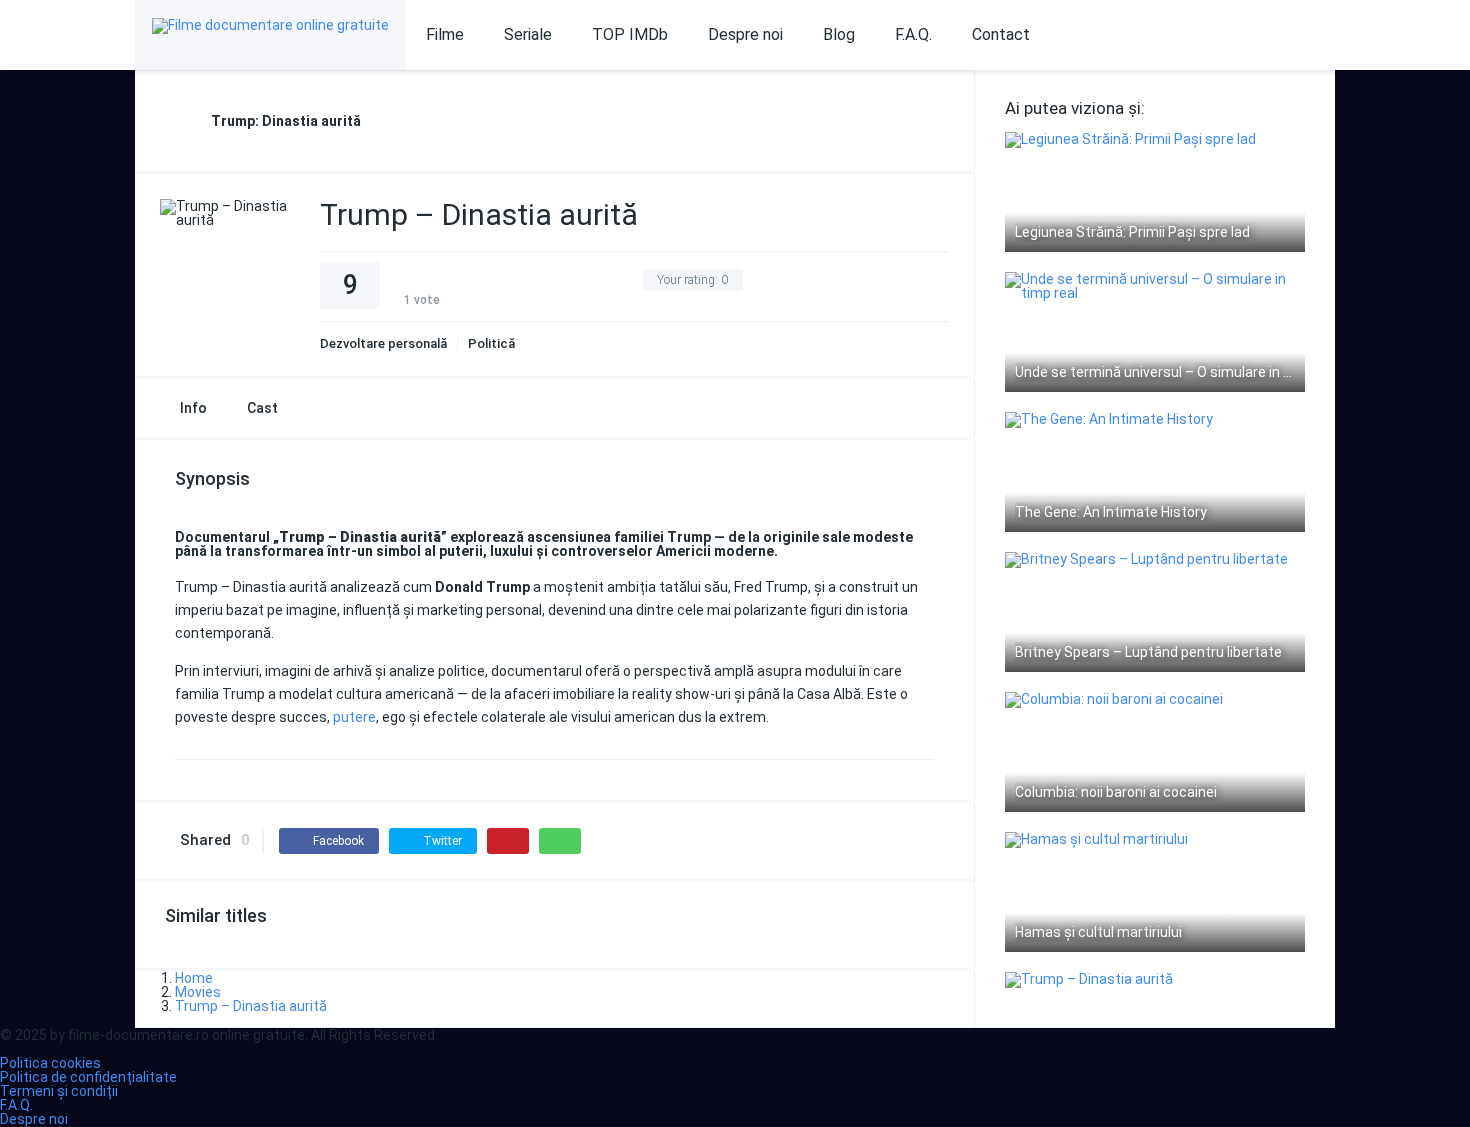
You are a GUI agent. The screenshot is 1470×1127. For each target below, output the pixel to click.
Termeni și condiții (59, 1091)
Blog (839, 34)
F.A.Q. (913, 34)
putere (354, 717)
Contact (1001, 34)
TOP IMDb (630, 34)
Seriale (528, 34)
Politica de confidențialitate (88, 1077)
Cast (262, 408)
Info (193, 408)
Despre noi (745, 34)
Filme (445, 34)
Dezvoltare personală (383, 343)
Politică (491, 343)
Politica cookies (50, 1063)
